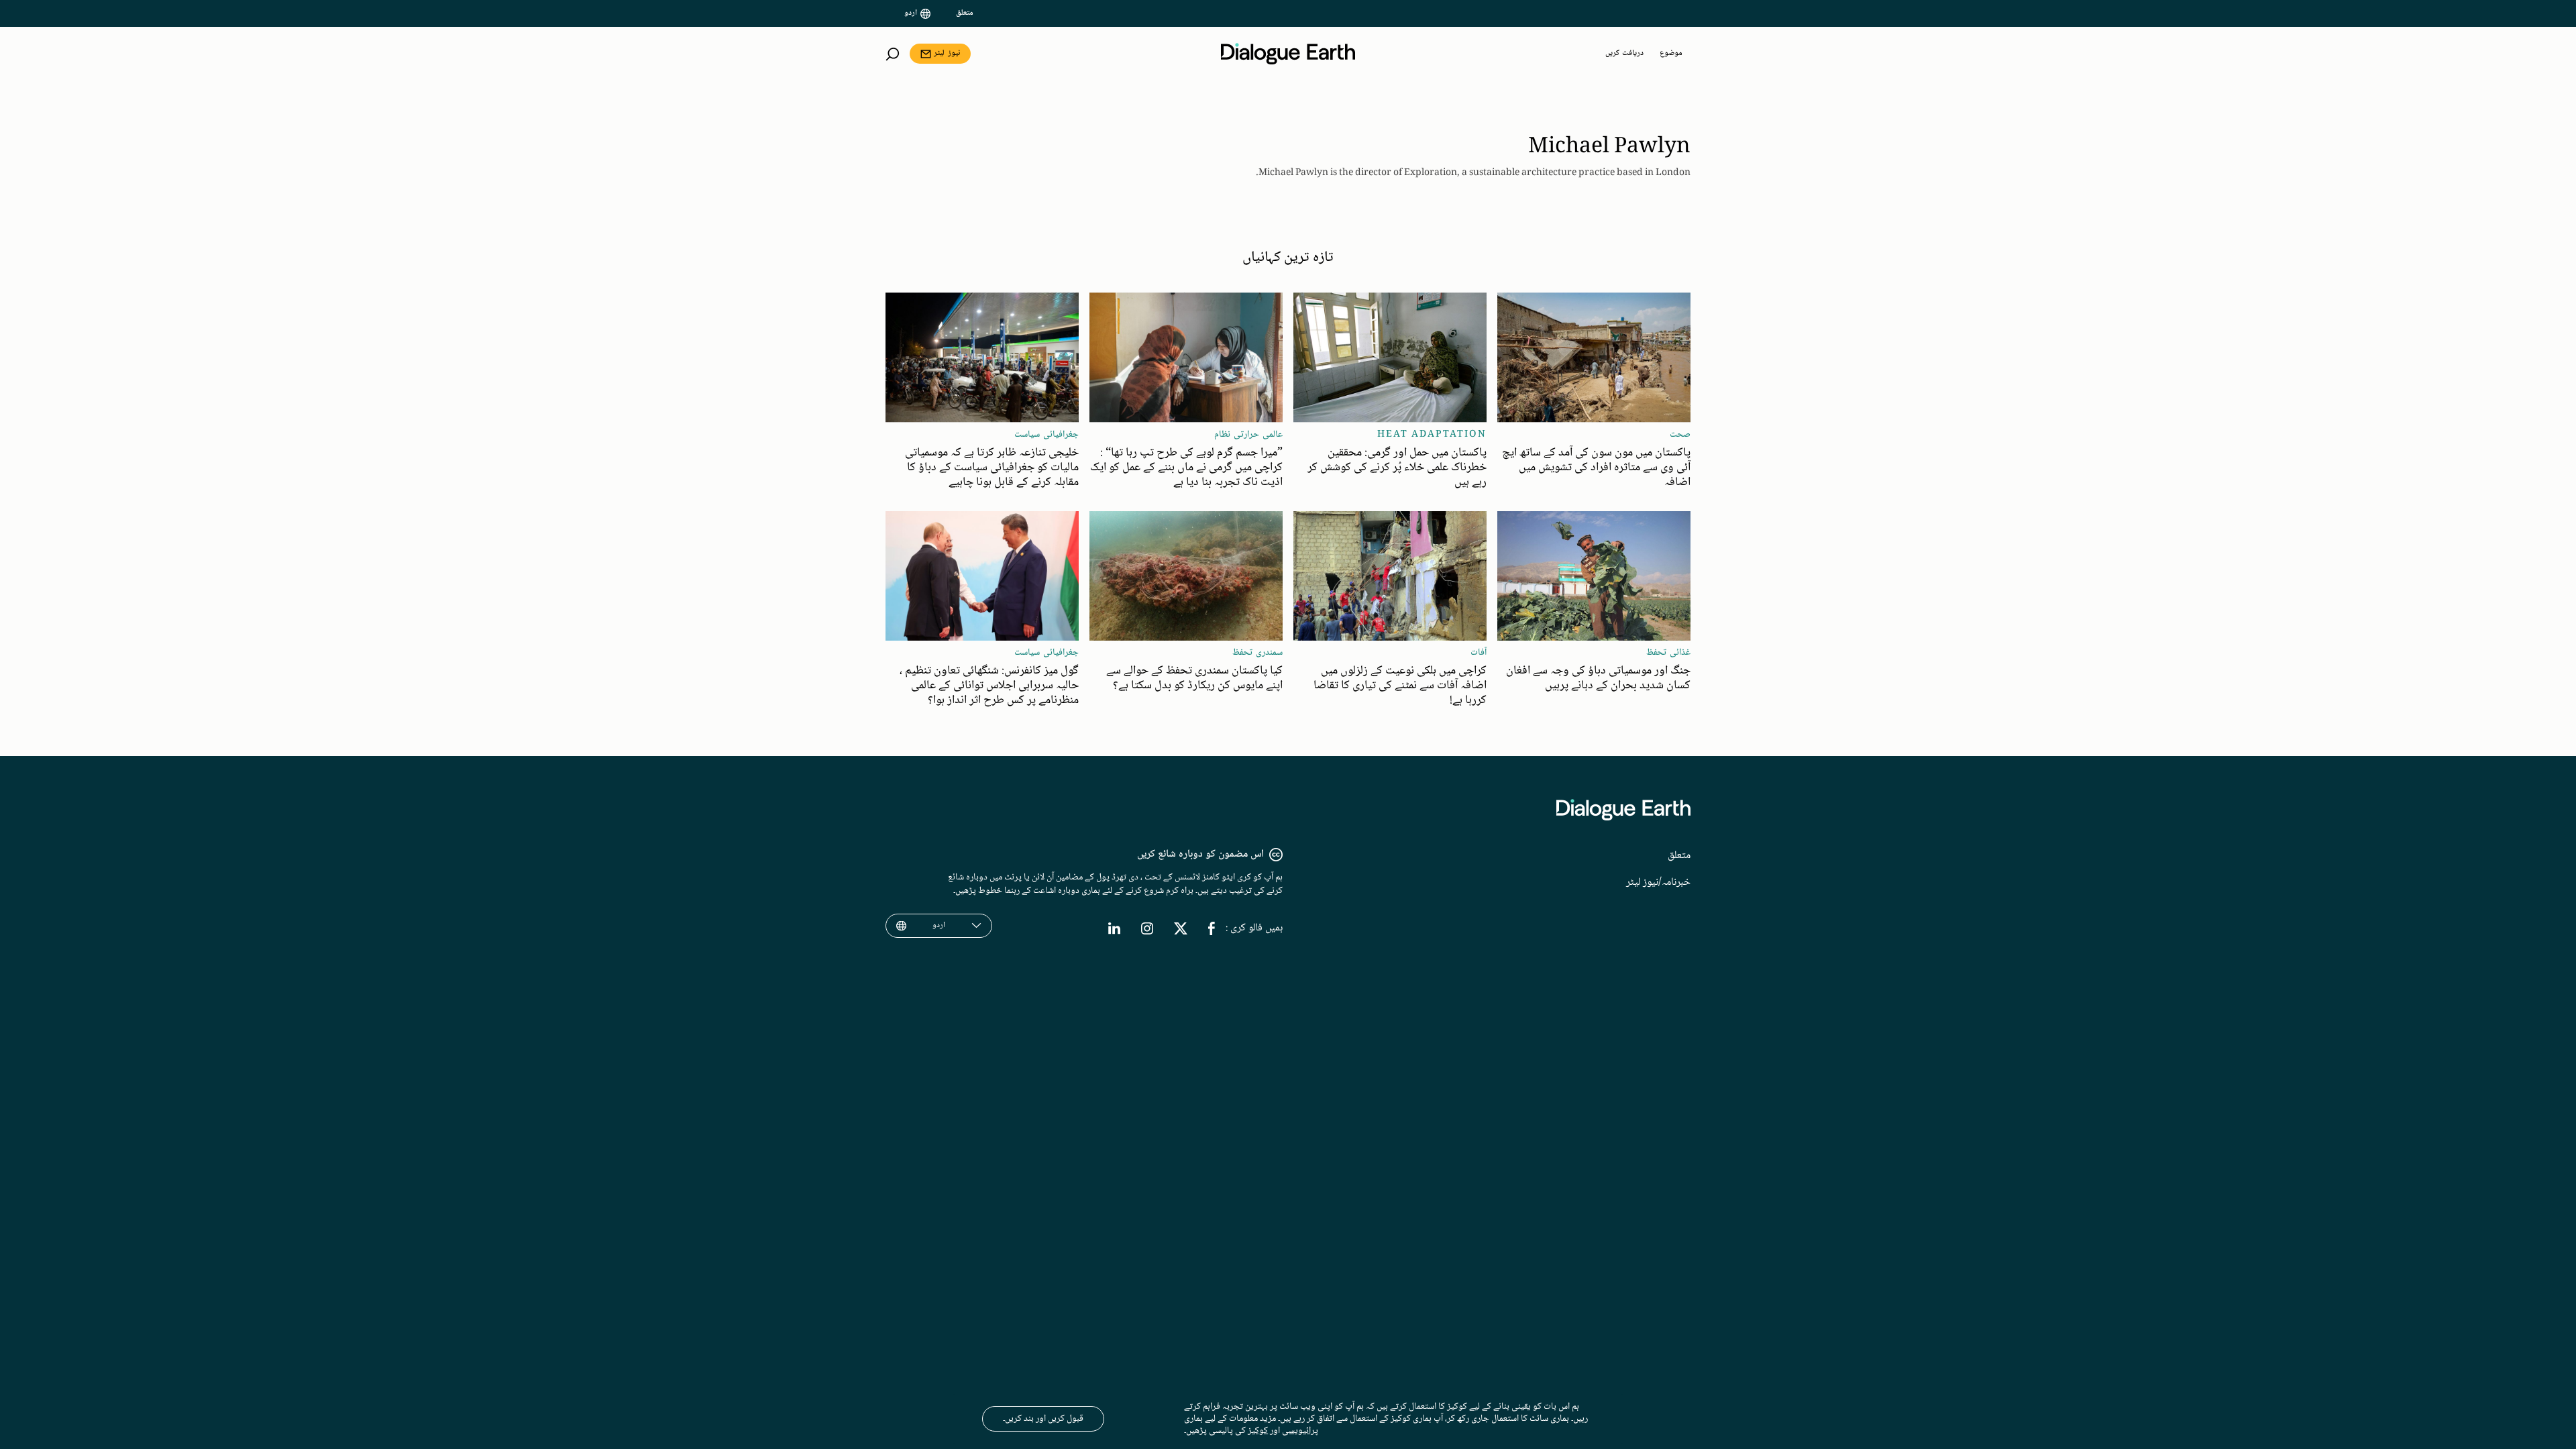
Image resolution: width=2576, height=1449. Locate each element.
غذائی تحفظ (1668, 653)
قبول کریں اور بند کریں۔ (1043, 1419)
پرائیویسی (1300, 1431)
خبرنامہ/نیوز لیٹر (1658, 882)
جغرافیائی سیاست (1046, 435)
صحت (1680, 435)
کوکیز (1258, 1431)
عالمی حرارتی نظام (1248, 435)
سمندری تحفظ (1257, 653)
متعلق (965, 13)
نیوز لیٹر (947, 53)
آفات (1479, 653)
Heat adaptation (1432, 435)
